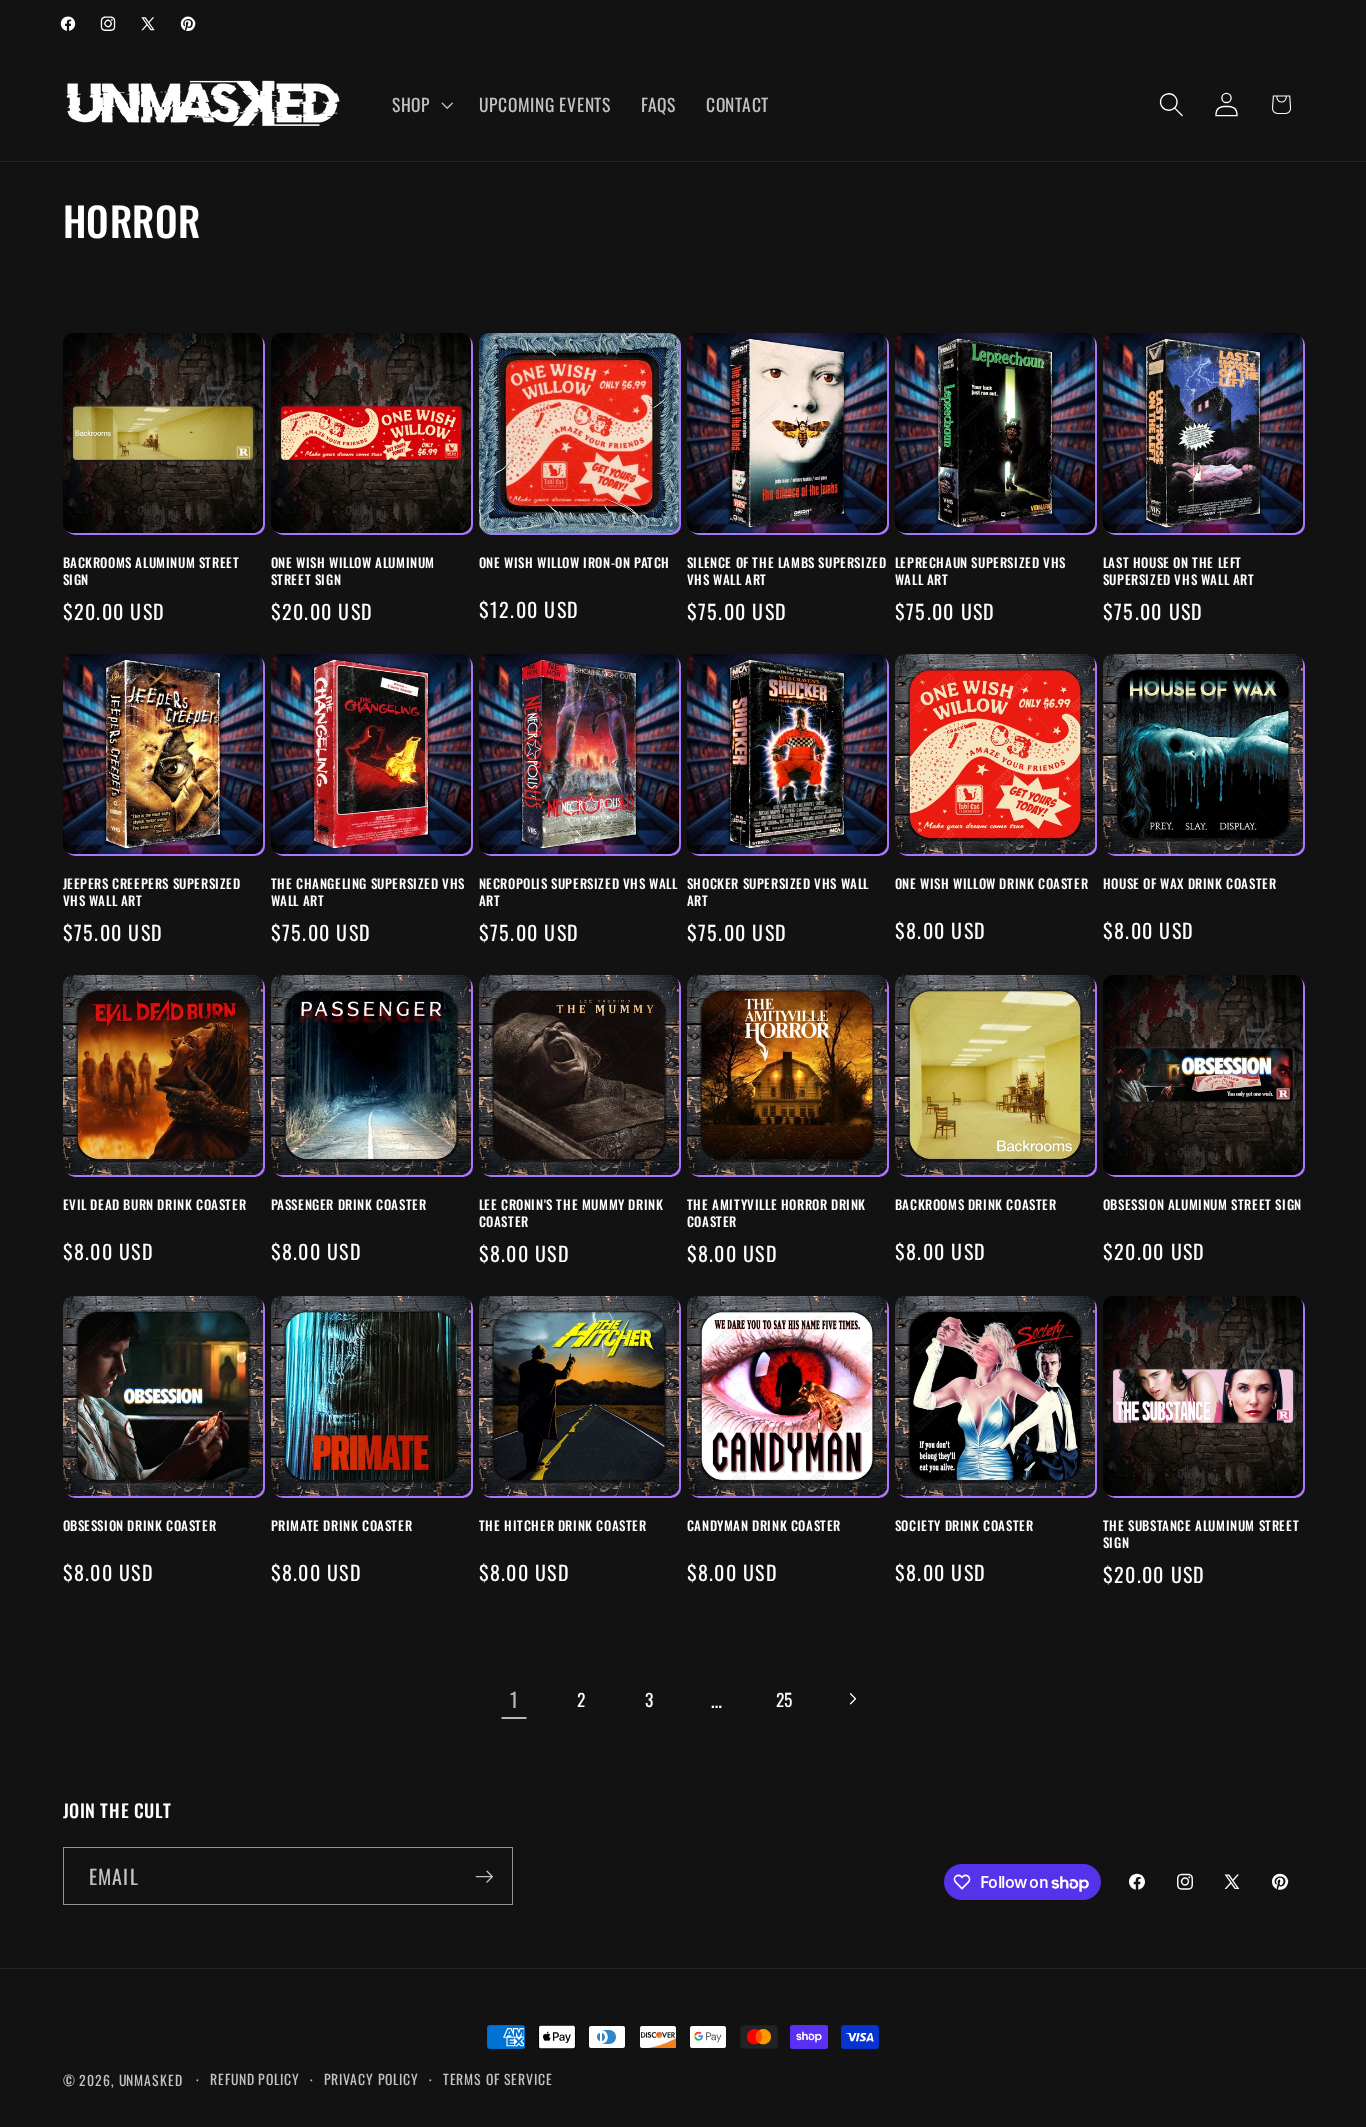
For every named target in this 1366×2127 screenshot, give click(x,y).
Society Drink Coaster (964, 1525)
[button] (420, 105)
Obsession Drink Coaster (140, 1525)
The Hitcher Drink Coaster (563, 1525)
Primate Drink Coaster (342, 1525)
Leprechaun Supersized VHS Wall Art (980, 571)
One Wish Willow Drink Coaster (991, 883)
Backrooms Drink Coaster (976, 1204)
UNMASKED (151, 2080)
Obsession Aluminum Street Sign (1202, 1204)
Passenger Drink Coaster (349, 1204)
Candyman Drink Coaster (764, 1525)
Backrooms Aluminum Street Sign (151, 571)
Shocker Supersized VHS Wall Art (778, 892)
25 (785, 1699)
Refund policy (254, 2079)
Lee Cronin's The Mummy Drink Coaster (571, 1213)
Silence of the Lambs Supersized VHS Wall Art (787, 571)
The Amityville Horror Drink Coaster (776, 1213)
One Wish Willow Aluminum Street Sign (353, 571)
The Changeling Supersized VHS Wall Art (368, 892)
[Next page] (851, 1699)
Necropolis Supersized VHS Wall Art (578, 892)
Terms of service (498, 2079)
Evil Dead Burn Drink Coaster (155, 1204)
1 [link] (514, 1699)
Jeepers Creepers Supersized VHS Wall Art (152, 892)
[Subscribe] (484, 1876)
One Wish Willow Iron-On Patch (574, 562)
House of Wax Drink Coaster (1190, 883)
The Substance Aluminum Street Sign (1201, 1534)
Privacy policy (371, 2079)
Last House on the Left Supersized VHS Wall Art (1179, 571)
